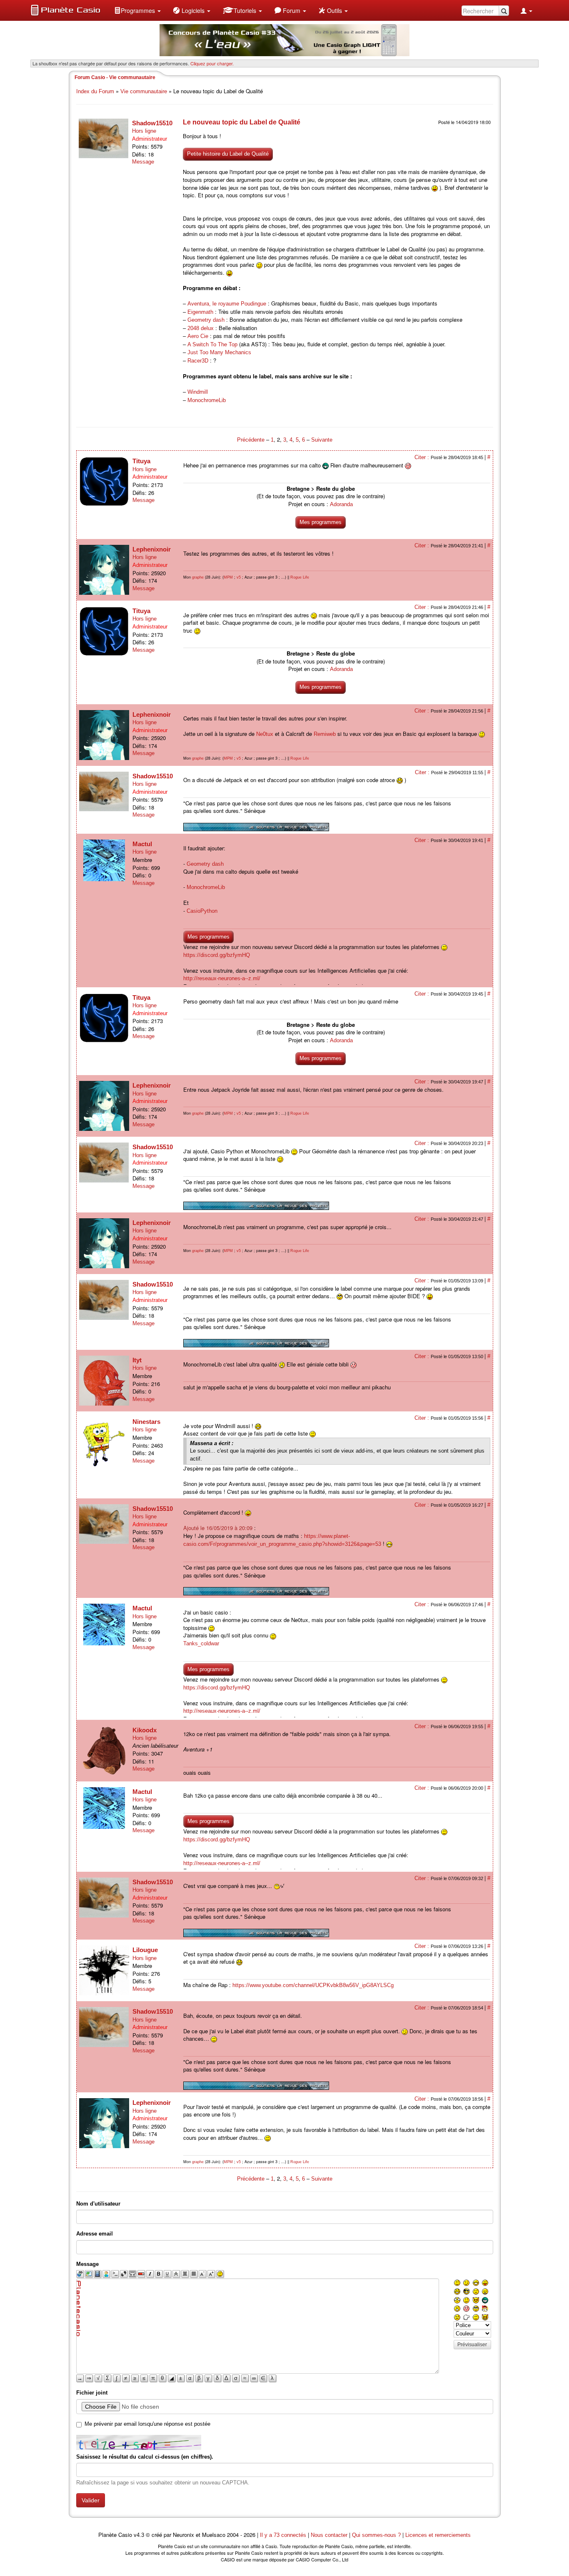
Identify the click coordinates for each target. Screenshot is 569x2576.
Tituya (141, 461)
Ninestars (146, 1422)
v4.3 (139, 2535)
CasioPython (202, 911)
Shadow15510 (152, 123)
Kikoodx (145, 1730)
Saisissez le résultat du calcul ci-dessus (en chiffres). (145, 2457)
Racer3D (198, 361)
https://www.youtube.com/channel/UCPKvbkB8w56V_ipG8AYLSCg (313, 1985)
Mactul (142, 844)
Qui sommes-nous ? (376, 2535)
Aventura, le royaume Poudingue (227, 304)
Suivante (322, 440)
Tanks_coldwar (201, 1643)
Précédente (252, 440)
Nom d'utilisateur (98, 2204)
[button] (137, 10)
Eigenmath (200, 312)
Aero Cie (198, 336)
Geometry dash (206, 320)
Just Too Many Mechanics (219, 352)
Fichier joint (92, 2393)
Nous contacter (329, 2535)
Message (143, 162)
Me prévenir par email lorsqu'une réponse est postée (147, 2424)
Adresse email (95, 2234)
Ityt (137, 1360)
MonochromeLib (207, 400)
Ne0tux (265, 734)
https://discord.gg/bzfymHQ (217, 955)
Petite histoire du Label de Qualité (228, 154)
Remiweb (325, 734)
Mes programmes (321, 522)
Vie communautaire (144, 91)
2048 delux (201, 328)
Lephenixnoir (152, 549)
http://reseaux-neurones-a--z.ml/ (222, 978)
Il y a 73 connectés (284, 2535)
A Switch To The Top (212, 344)
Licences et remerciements (438, 2535)
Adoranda (341, 504)
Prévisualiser (472, 2345)
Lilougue (145, 1950)
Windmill (198, 392)
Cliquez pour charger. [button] (212, 63)
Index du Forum (95, 91)
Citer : (423, 457)
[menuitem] (137, 10)
